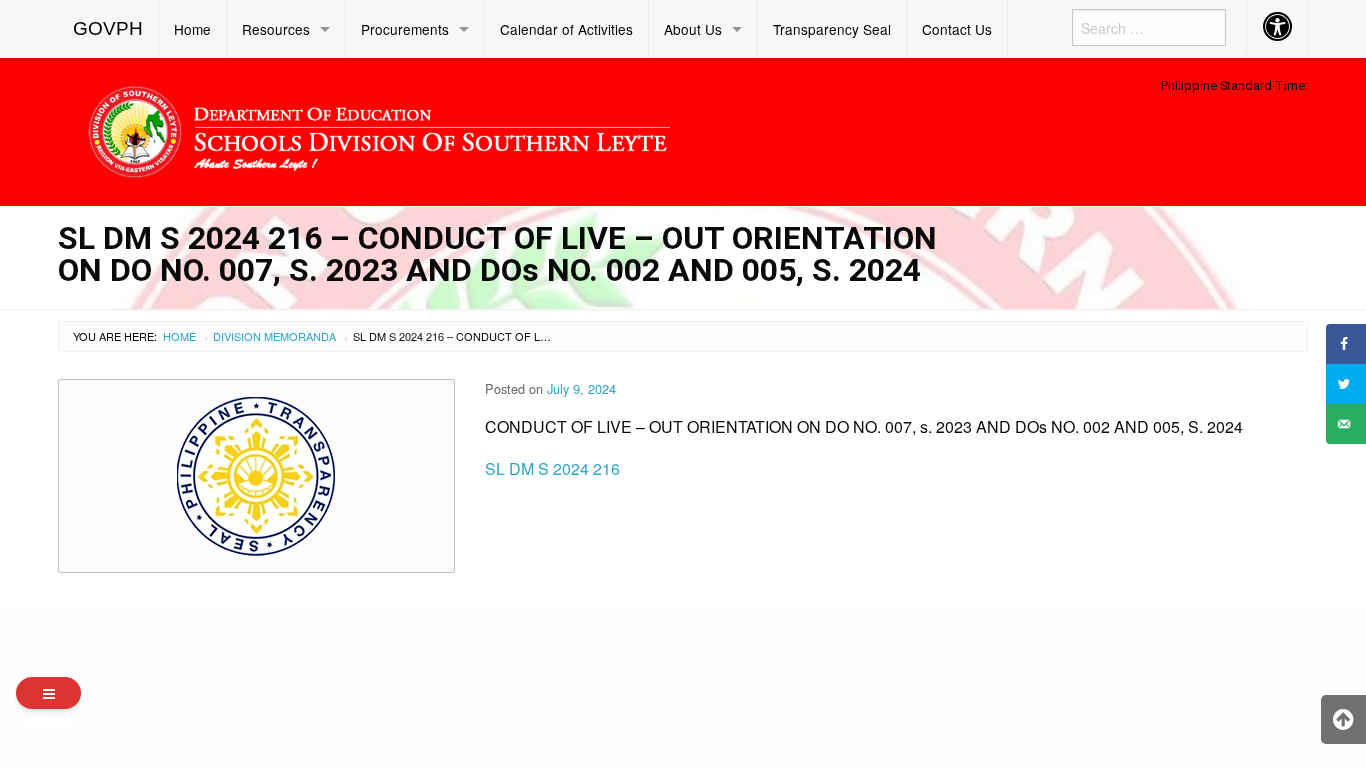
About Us (693, 29)
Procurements (405, 29)
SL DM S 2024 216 (552, 468)
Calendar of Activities (566, 29)
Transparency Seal (832, 29)
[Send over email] (1346, 424)
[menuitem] (108, 29)
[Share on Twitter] (1346, 384)
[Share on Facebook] (1346, 344)
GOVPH (108, 28)
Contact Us (957, 29)
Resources (276, 29)
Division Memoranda (274, 336)
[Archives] (48, 693)
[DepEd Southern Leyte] (523, 128)
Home (192, 29)
